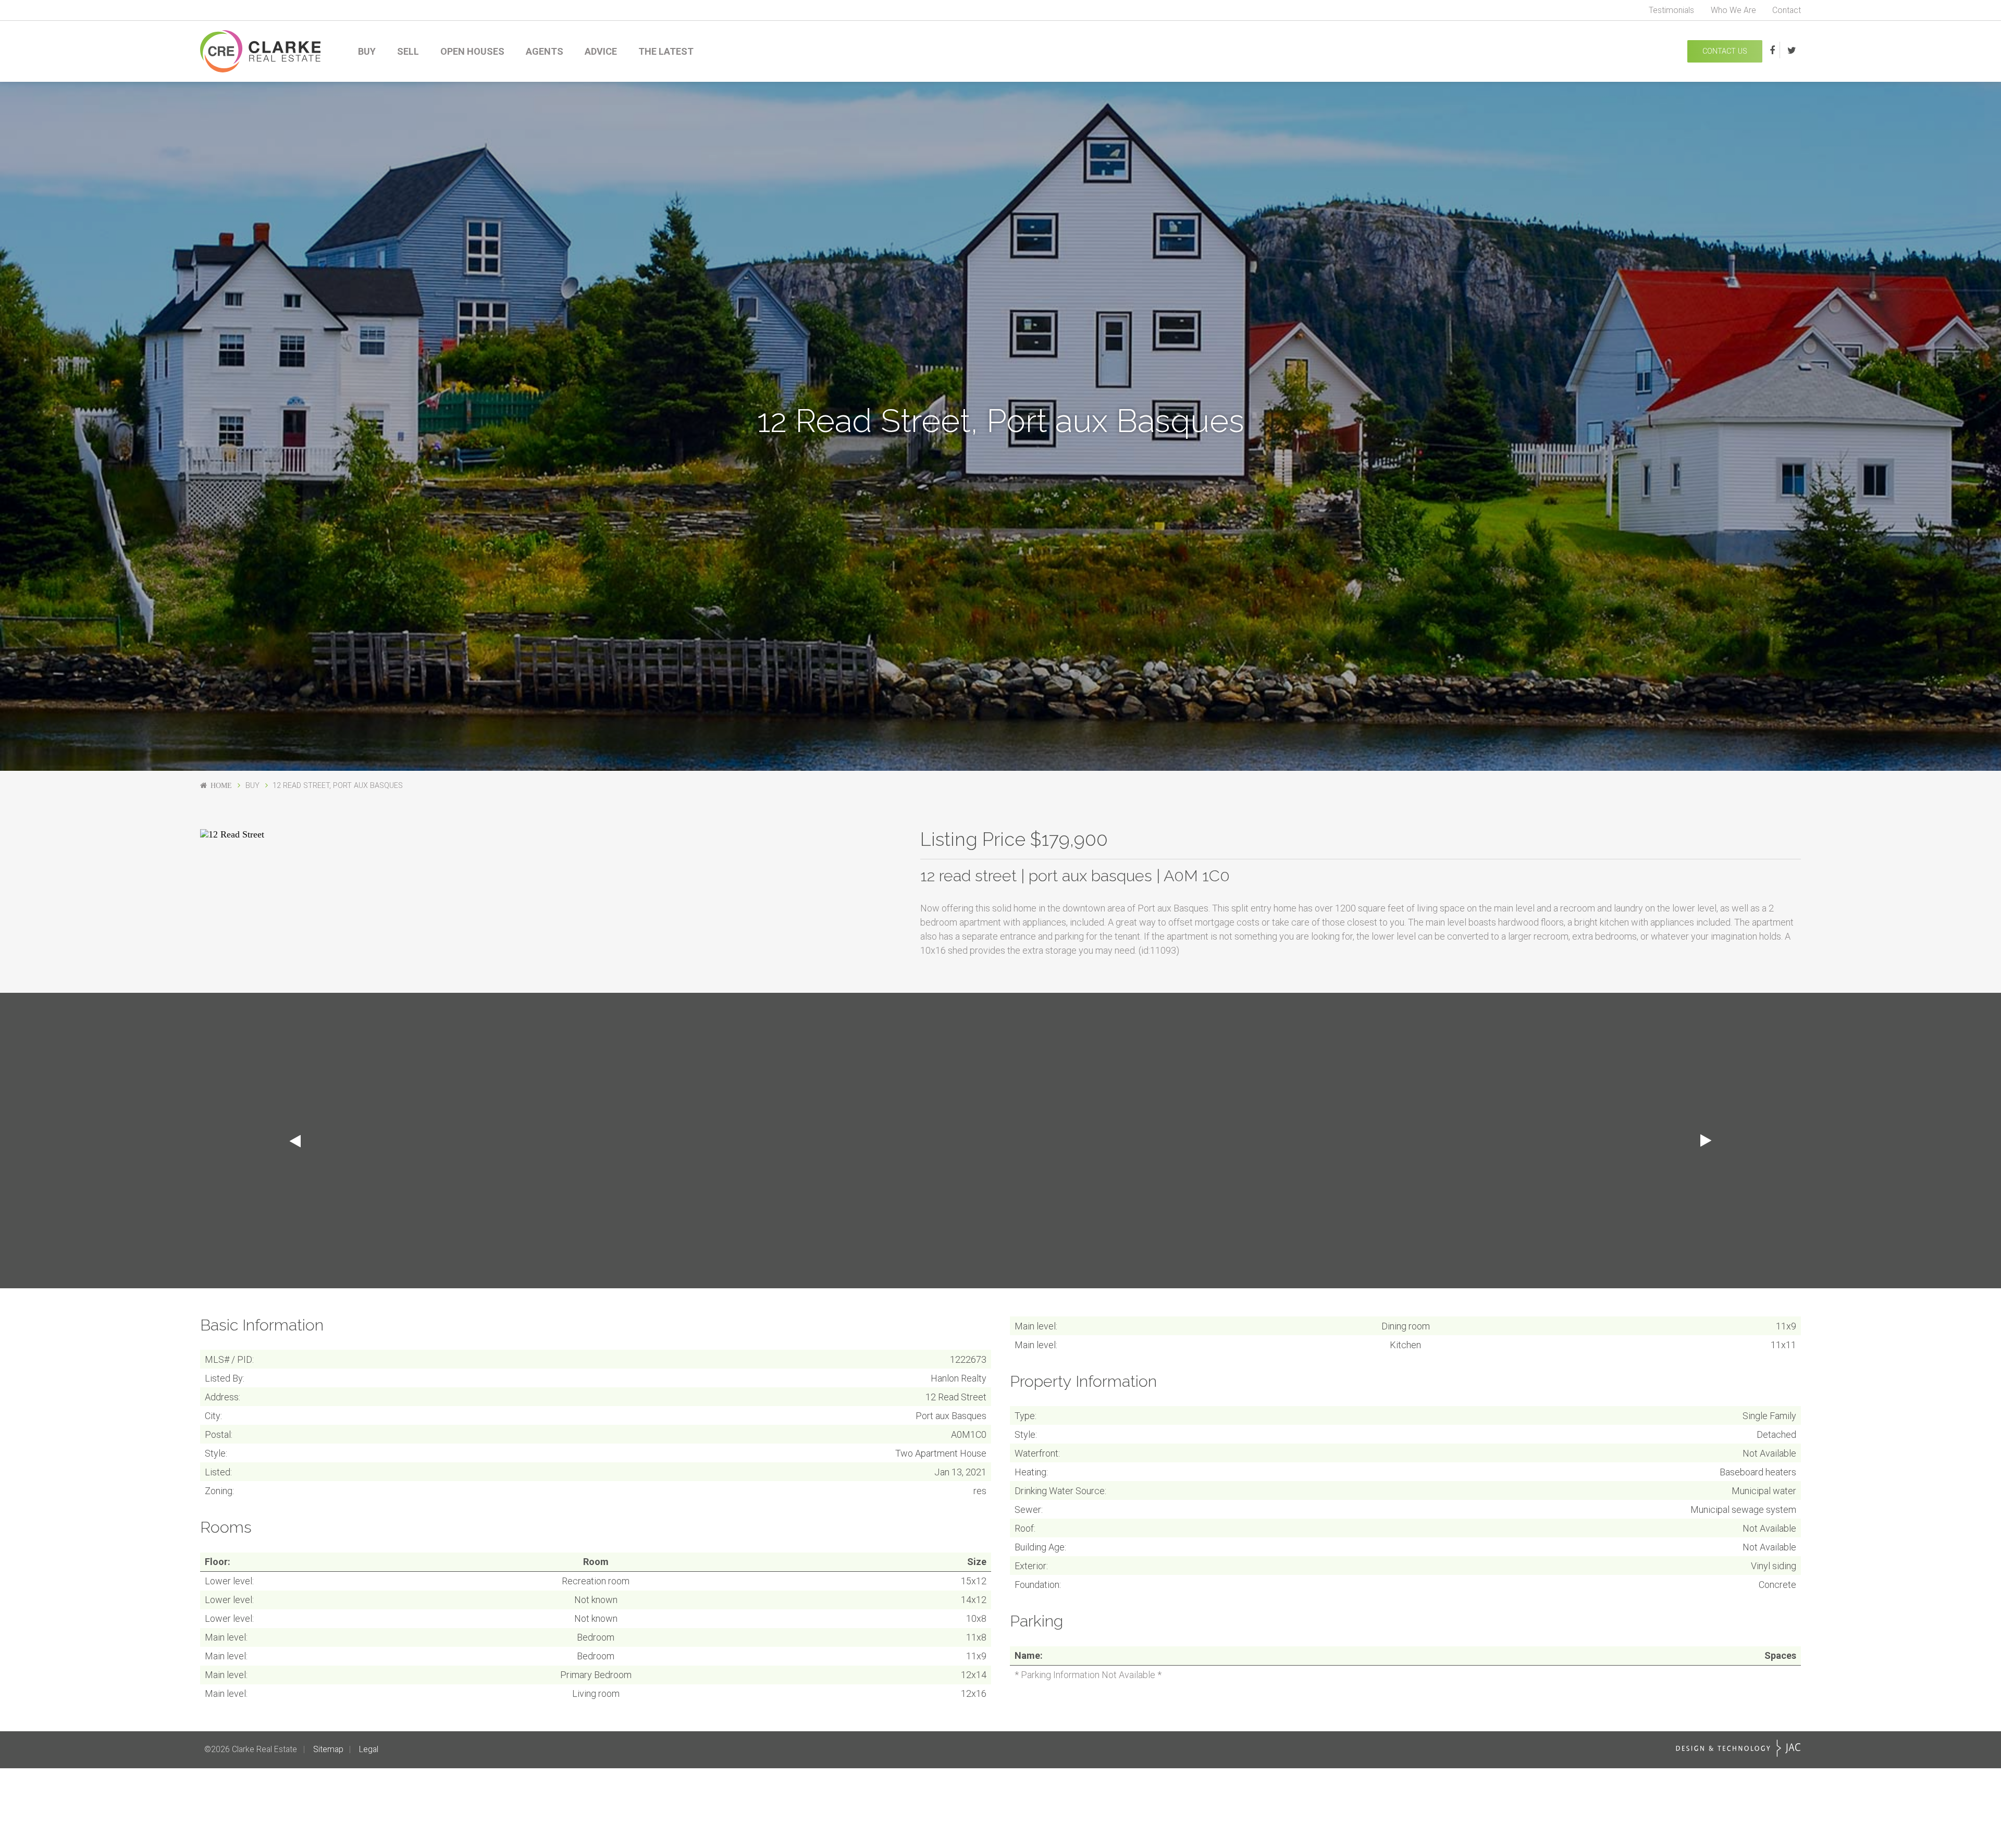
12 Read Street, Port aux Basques (338, 786)
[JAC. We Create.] (1738, 1748)
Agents (545, 51)
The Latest (666, 51)
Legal (369, 1749)
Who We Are (1733, 10)
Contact (1787, 10)
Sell (408, 51)
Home (221, 785)
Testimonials (1671, 10)
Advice (601, 51)
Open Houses (472, 51)
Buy (367, 51)
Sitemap (328, 1749)
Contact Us (1725, 51)
